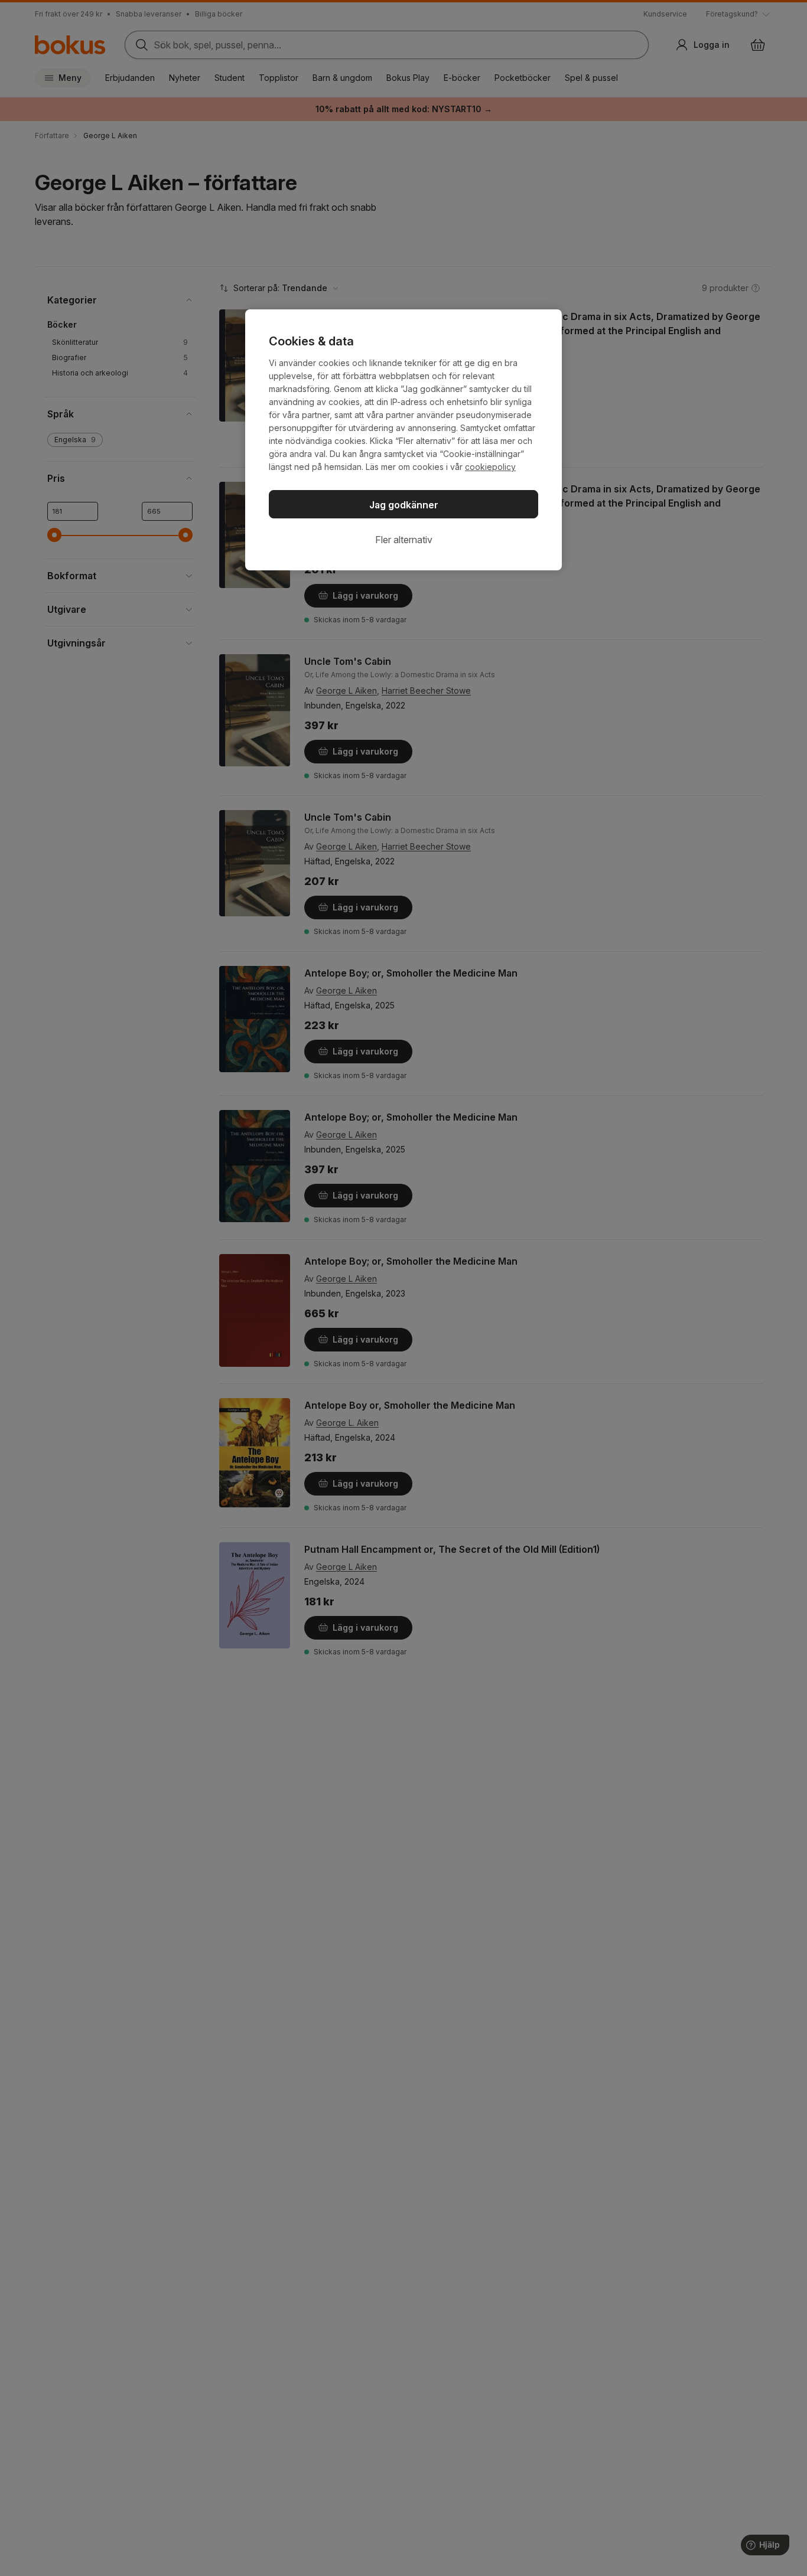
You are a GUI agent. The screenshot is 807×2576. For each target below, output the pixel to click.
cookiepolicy (490, 467)
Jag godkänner (404, 505)
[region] (403, 440)
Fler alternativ (404, 540)
